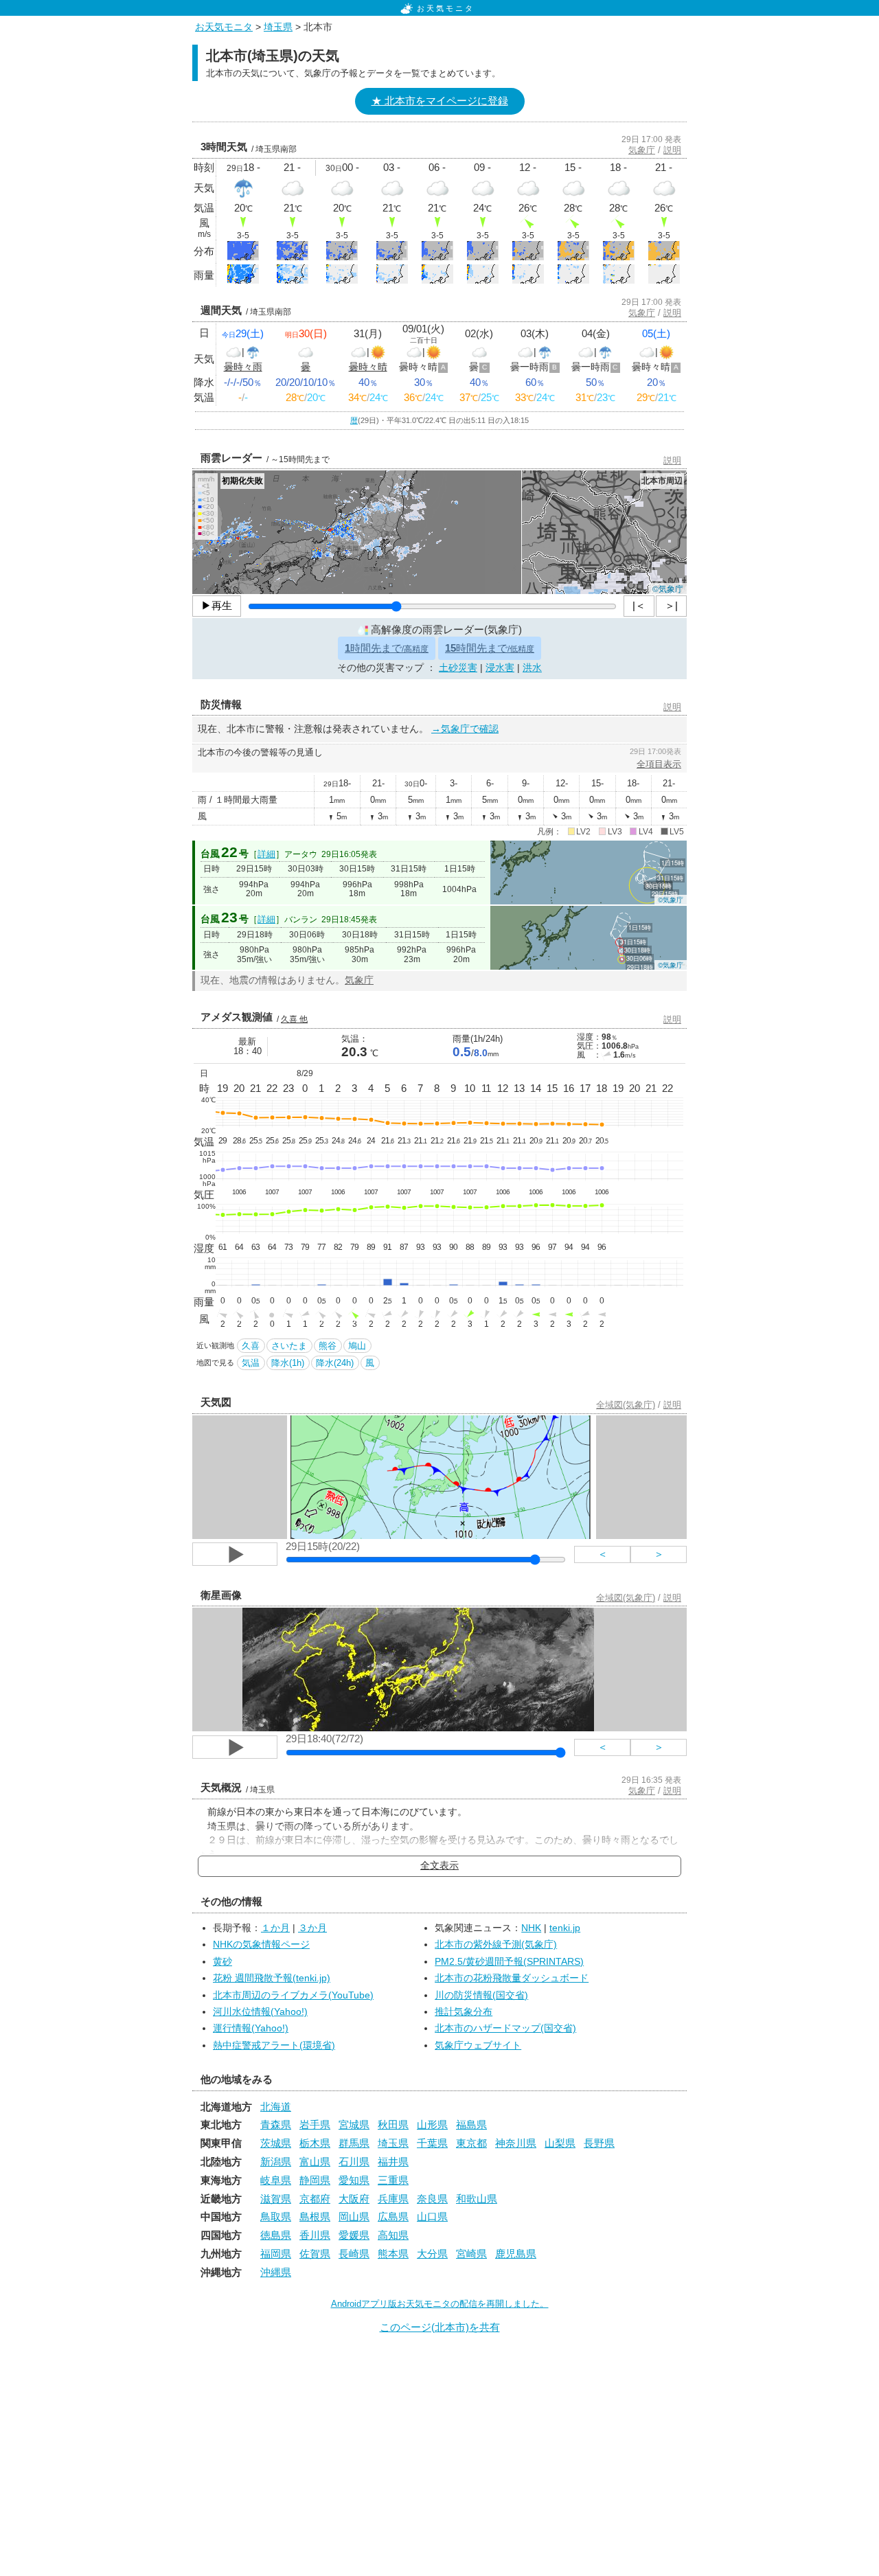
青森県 (276, 2124)
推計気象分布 (464, 2012)
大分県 (432, 2254)
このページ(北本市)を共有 (440, 2327)
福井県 (393, 2162)
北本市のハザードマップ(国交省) (505, 2028)
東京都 (471, 2143)
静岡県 (315, 2180)
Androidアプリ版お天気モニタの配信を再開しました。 (440, 2304)
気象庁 (642, 150)
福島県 (471, 2124)
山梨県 (560, 2143)
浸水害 (500, 668)
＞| (671, 605)
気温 (251, 1363)
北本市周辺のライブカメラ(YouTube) (293, 1995)
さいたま (289, 1346)
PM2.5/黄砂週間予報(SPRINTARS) (509, 1962)
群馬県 (354, 2143)
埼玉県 (278, 27)
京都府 (315, 2199)
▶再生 (217, 605)
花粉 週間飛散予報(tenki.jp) (272, 1978)
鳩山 (357, 1346)
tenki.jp (565, 1928)
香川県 (315, 2235)
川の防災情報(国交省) (481, 1995)
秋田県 (393, 2124)
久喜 (251, 1346)
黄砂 (222, 1962)
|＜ (639, 605)
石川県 (354, 2162)
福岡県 (276, 2254)
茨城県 (276, 2143)
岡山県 (354, 2216)
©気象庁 (668, 588)
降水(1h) (288, 1363)
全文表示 (439, 1866)
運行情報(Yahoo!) (251, 2028)
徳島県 (276, 2235)
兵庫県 (393, 2199)
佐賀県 (315, 2254)
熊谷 (328, 1346)
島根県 (315, 2216)
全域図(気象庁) (626, 1405)
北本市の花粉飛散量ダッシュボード (512, 1978)
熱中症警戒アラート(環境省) (274, 2045)
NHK (531, 1928)
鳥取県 (276, 2216)
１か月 (275, 1928)
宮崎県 (471, 2254)
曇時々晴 (368, 367)
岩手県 (315, 2124)
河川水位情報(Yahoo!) (260, 2012)
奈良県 (432, 2199)
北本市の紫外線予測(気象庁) (496, 1945)
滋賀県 (276, 2199)
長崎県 (354, 2254)
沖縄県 (276, 2272)
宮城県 (354, 2124)
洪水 (532, 668)
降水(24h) (335, 1363)
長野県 (599, 2143)
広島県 (393, 2216)
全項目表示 (659, 764)
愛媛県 (354, 2235)
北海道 (276, 2107)
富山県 (315, 2162)
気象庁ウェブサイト (478, 2045)
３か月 (312, 1928)
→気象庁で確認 (465, 729)
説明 (672, 150)
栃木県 (315, 2143)
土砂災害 (458, 668)
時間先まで (387, 648)
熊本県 (393, 2254)
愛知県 (354, 2180)
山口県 (432, 2216)
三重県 (393, 2180)
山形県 (432, 2124)
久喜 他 (294, 1019)
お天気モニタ (446, 8)
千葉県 (432, 2143)
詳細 (266, 854)
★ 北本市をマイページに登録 (440, 101)
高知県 (393, 2235)
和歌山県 (477, 2199)
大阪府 (354, 2199)
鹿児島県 (516, 2254)
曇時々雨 (243, 367)
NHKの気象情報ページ (261, 1945)
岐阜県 (276, 2180)
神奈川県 (516, 2143)
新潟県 (276, 2162)
